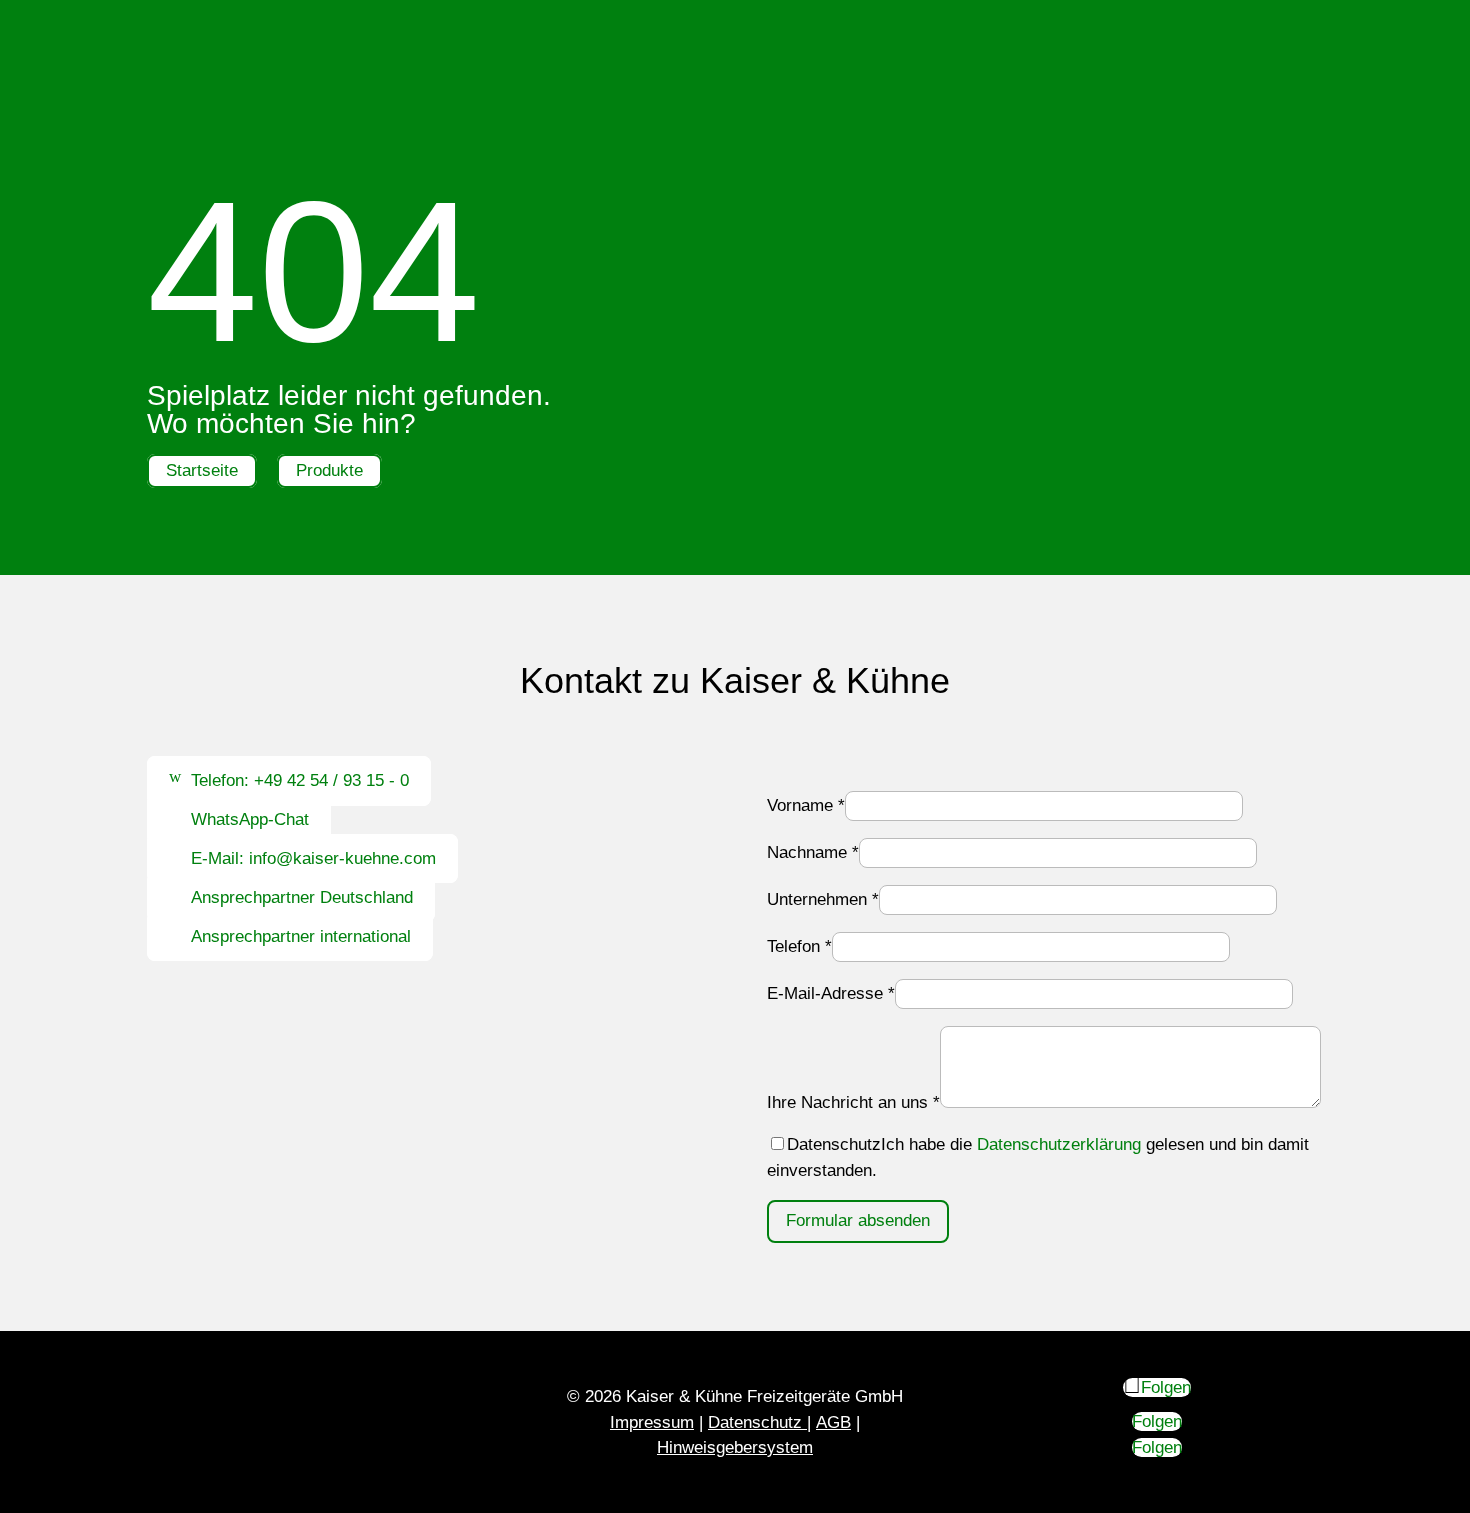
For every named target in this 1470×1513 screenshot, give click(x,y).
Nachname (813, 852)
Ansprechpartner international (301, 936)
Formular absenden (858, 1220)
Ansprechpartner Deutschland (302, 897)
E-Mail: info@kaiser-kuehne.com (313, 858)
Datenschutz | (759, 1422)
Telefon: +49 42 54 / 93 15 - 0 (300, 781)
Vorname (806, 805)
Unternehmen (823, 899)
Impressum (652, 1422)
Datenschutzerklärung (1059, 1144)
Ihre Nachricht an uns (853, 1102)
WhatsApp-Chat (250, 819)
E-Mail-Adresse (831, 993)
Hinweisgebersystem (735, 1447)
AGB (833, 1422)
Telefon (799, 946)
